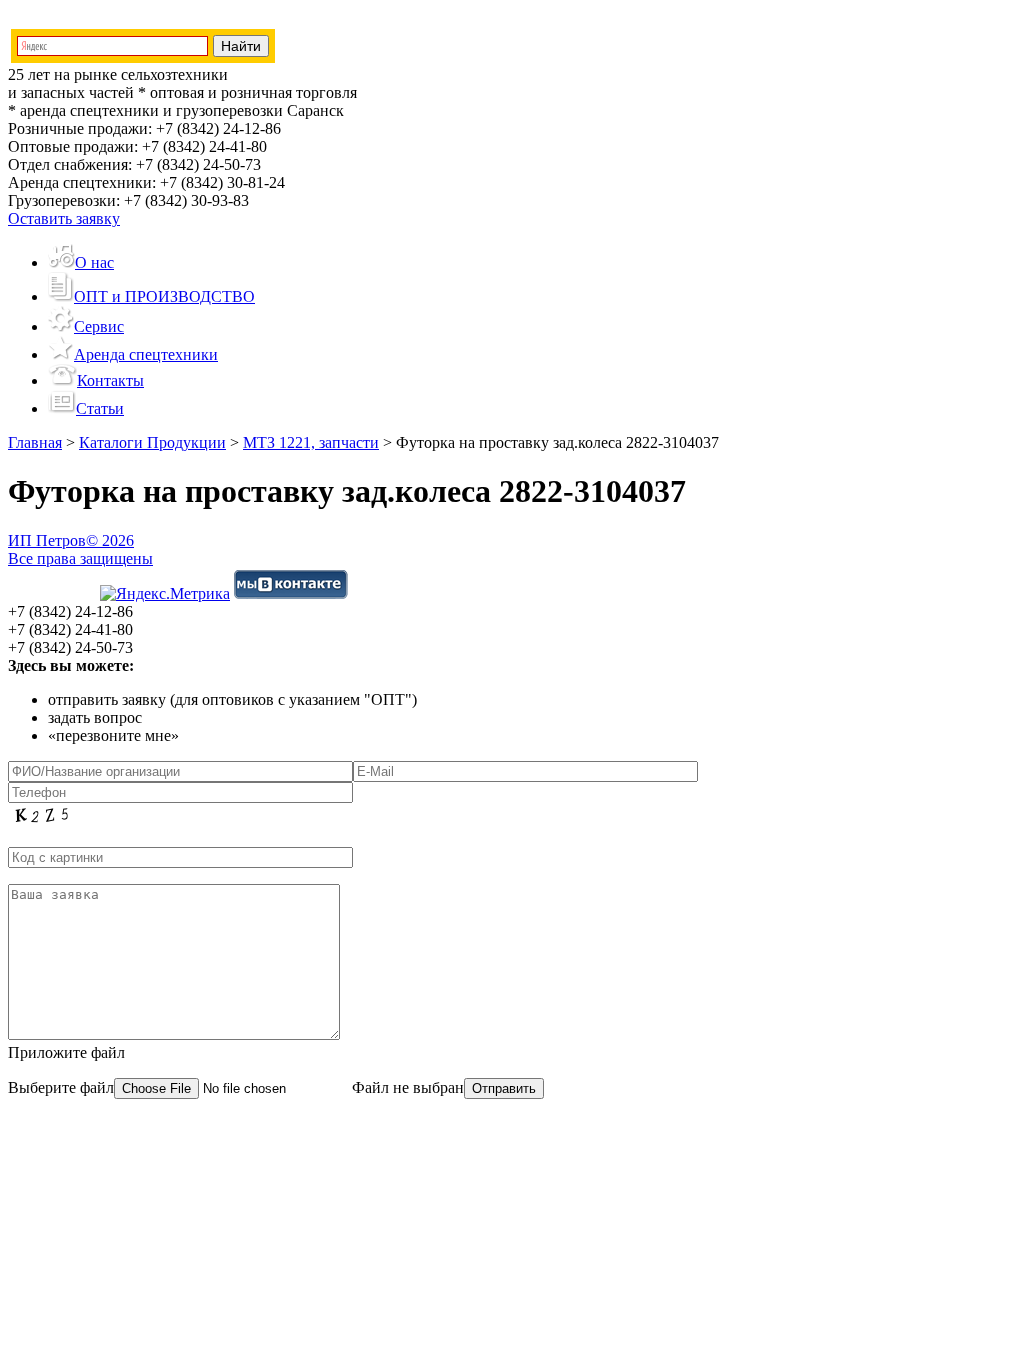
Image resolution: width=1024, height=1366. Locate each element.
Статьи (100, 408)
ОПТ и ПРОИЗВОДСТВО (164, 296)
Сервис (99, 326)
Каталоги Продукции (152, 442)
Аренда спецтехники (146, 354)
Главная (35, 442)
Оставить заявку (64, 218)
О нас (94, 262)
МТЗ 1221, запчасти (311, 442)
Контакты (110, 380)
